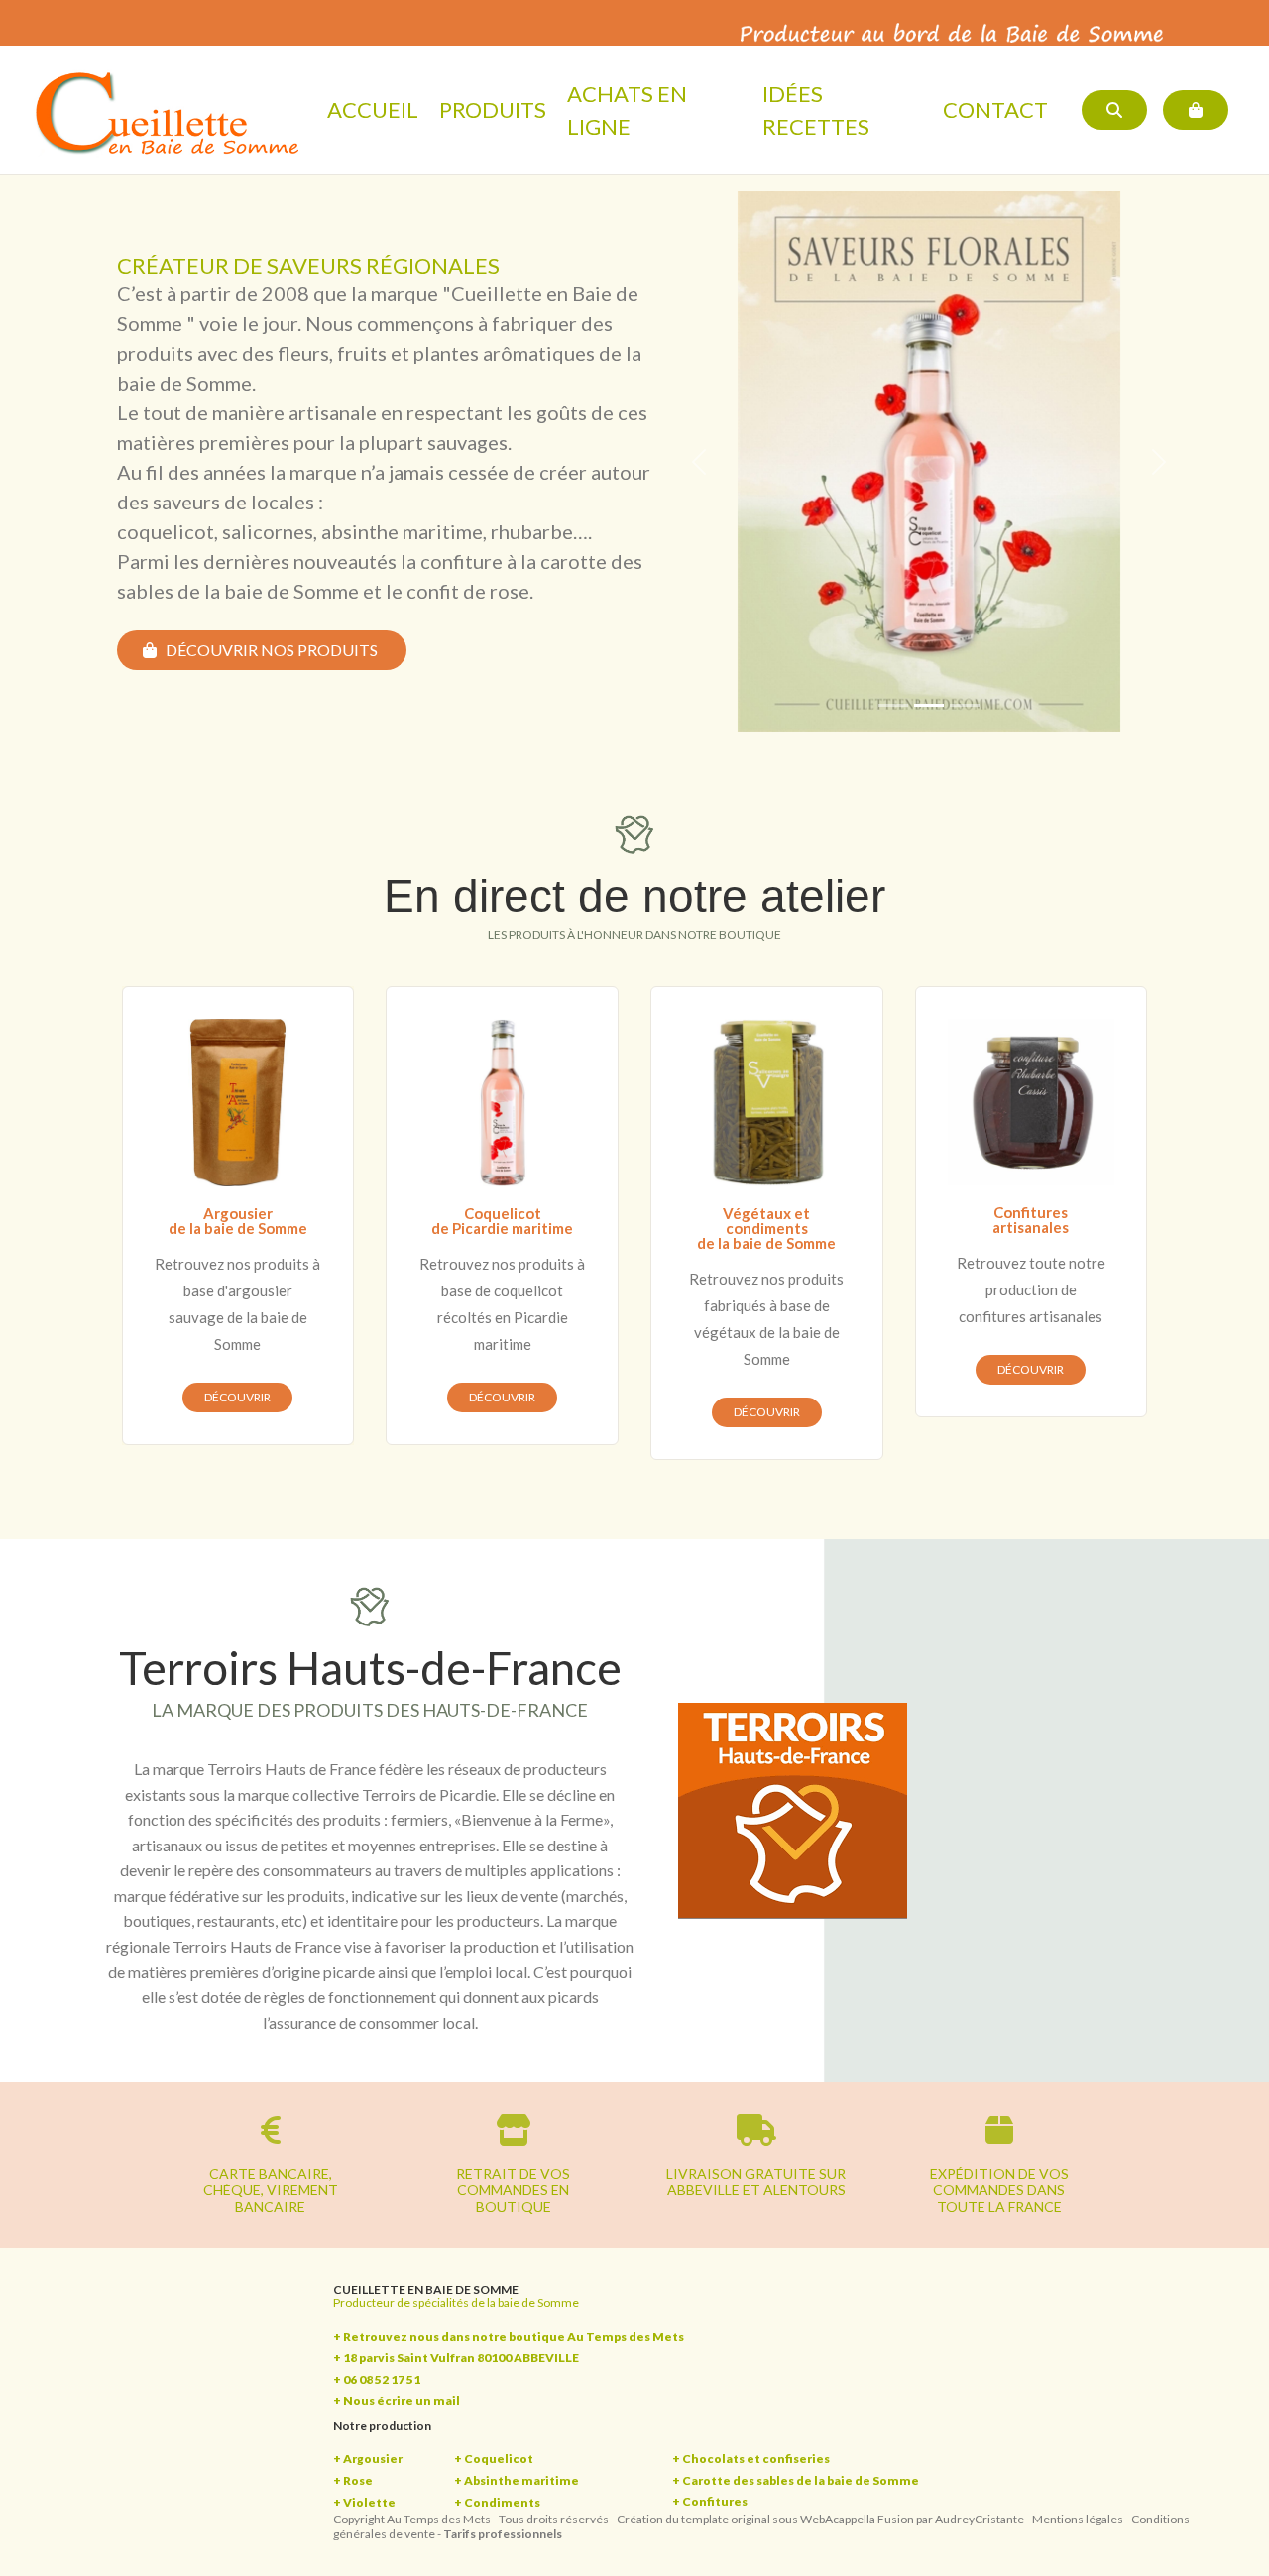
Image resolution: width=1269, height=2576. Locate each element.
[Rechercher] (1114, 110)
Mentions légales (1078, 2519)
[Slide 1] (893, 705)
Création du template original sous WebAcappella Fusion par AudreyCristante (820, 2519)
